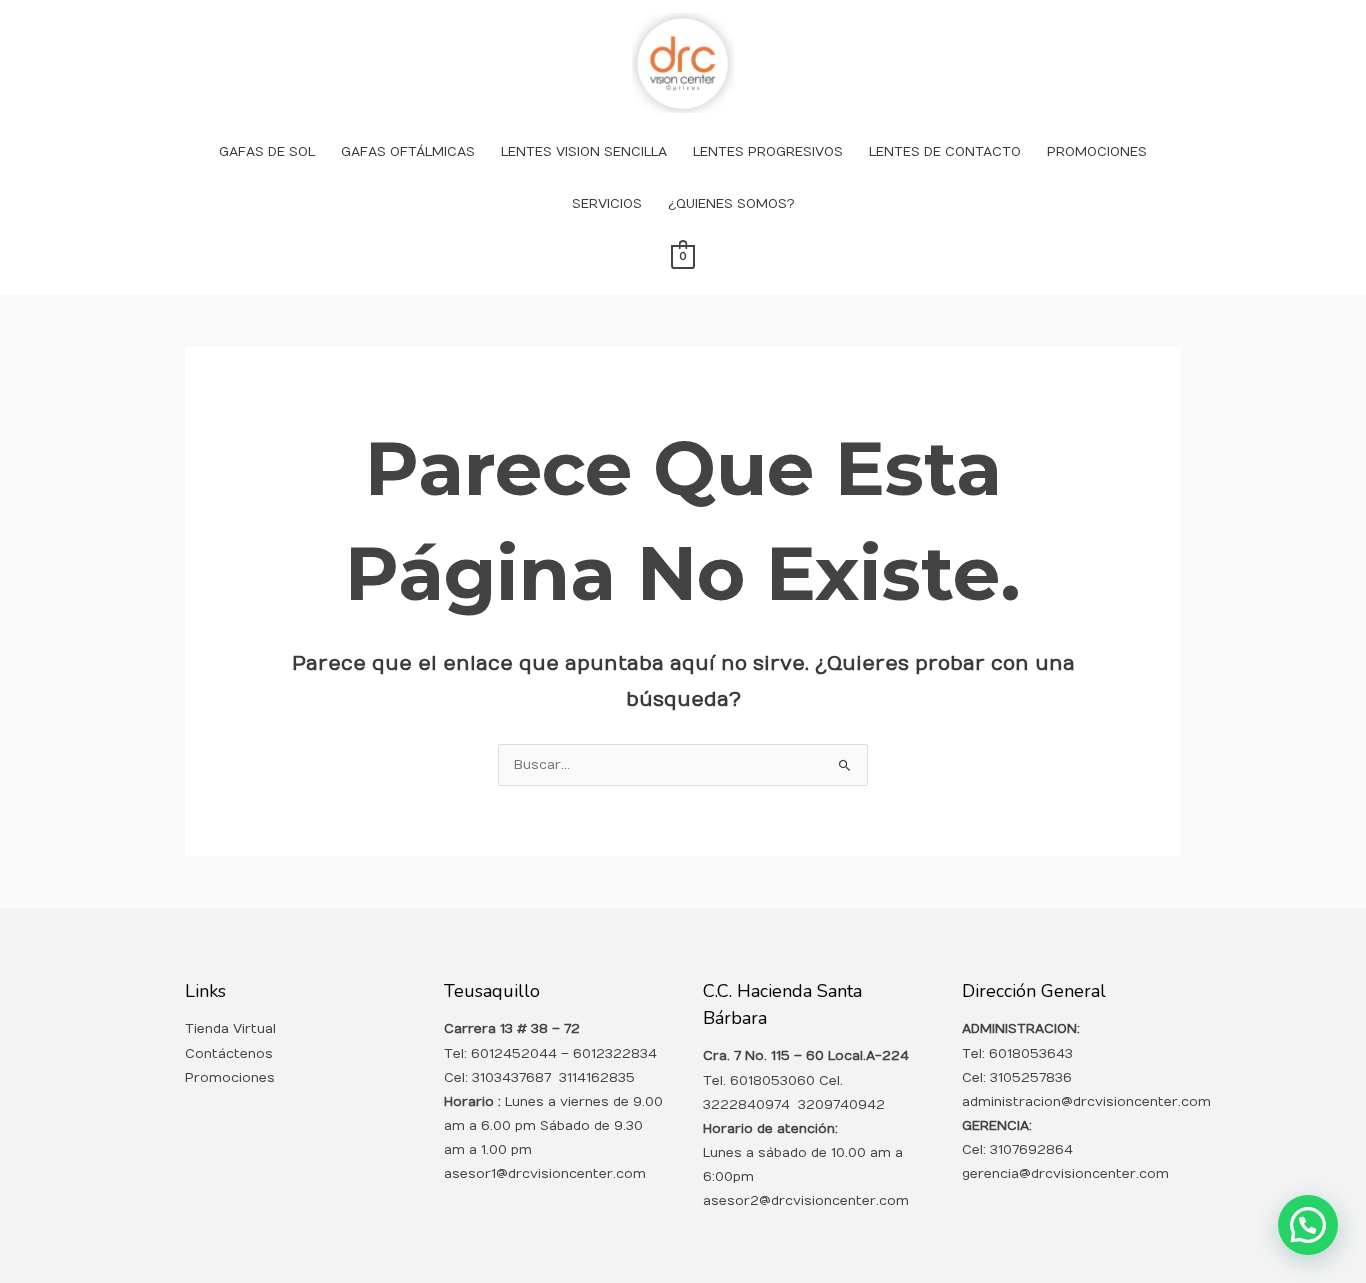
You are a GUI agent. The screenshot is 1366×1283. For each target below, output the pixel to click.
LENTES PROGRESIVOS (768, 152)
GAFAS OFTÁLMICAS (408, 152)
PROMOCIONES (1097, 152)
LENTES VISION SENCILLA (584, 152)
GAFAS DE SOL (267, 152)
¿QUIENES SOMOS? (731, 204)
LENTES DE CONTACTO (945, 152)
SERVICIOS (607, 204)
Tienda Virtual (230, 1029)
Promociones (230, 1078)
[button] (1308, 1225)
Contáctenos (229, 1054)
